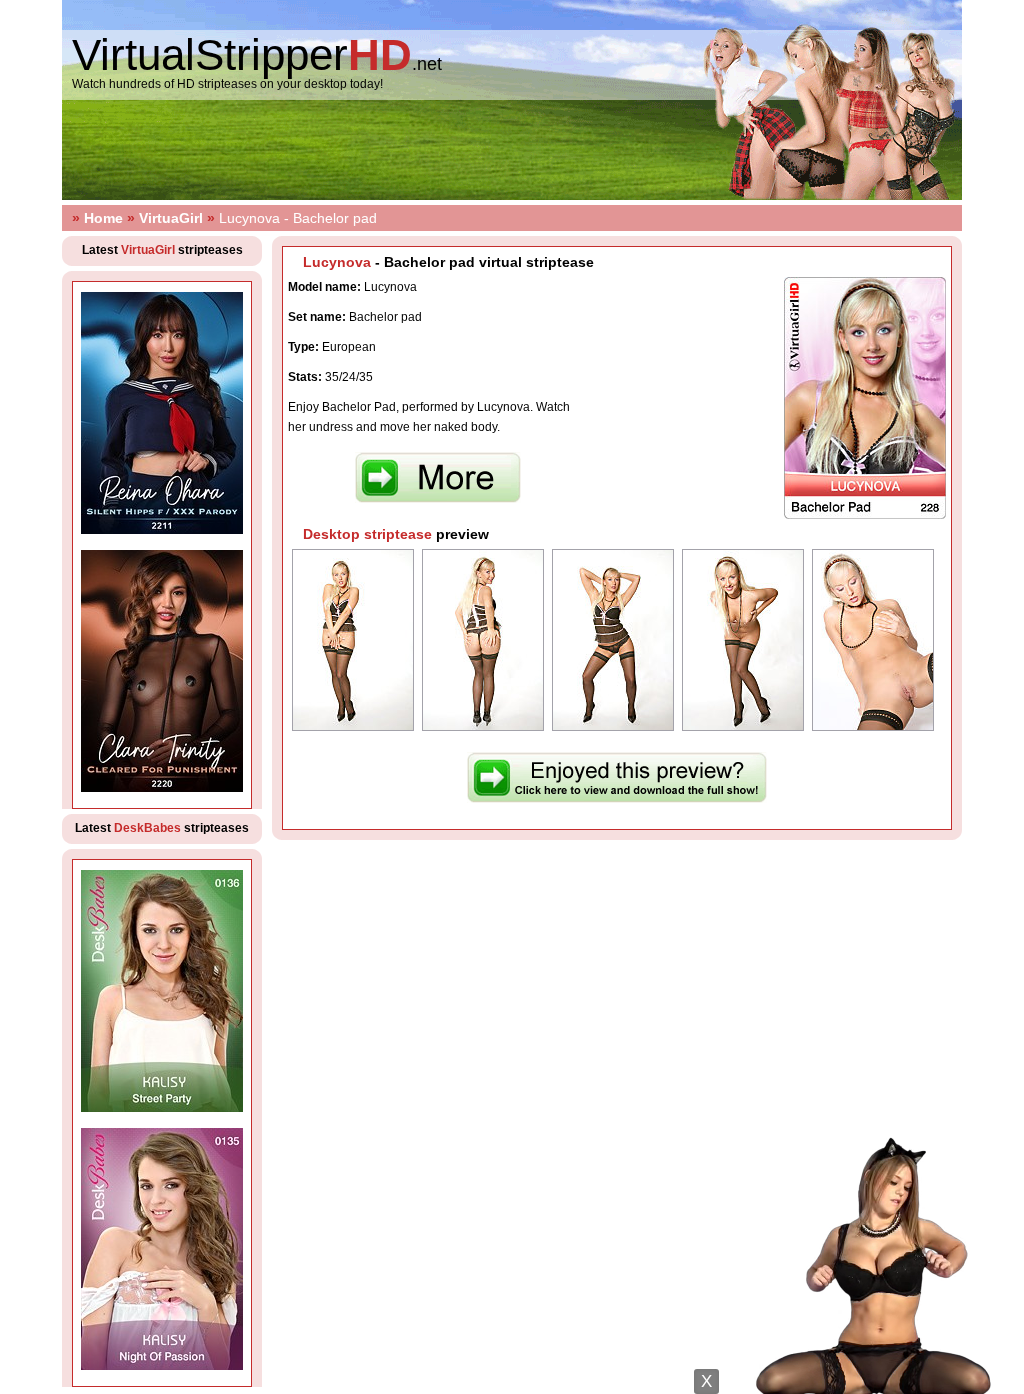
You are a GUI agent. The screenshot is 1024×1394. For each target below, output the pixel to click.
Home (103, 218)
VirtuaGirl (171, 218)
